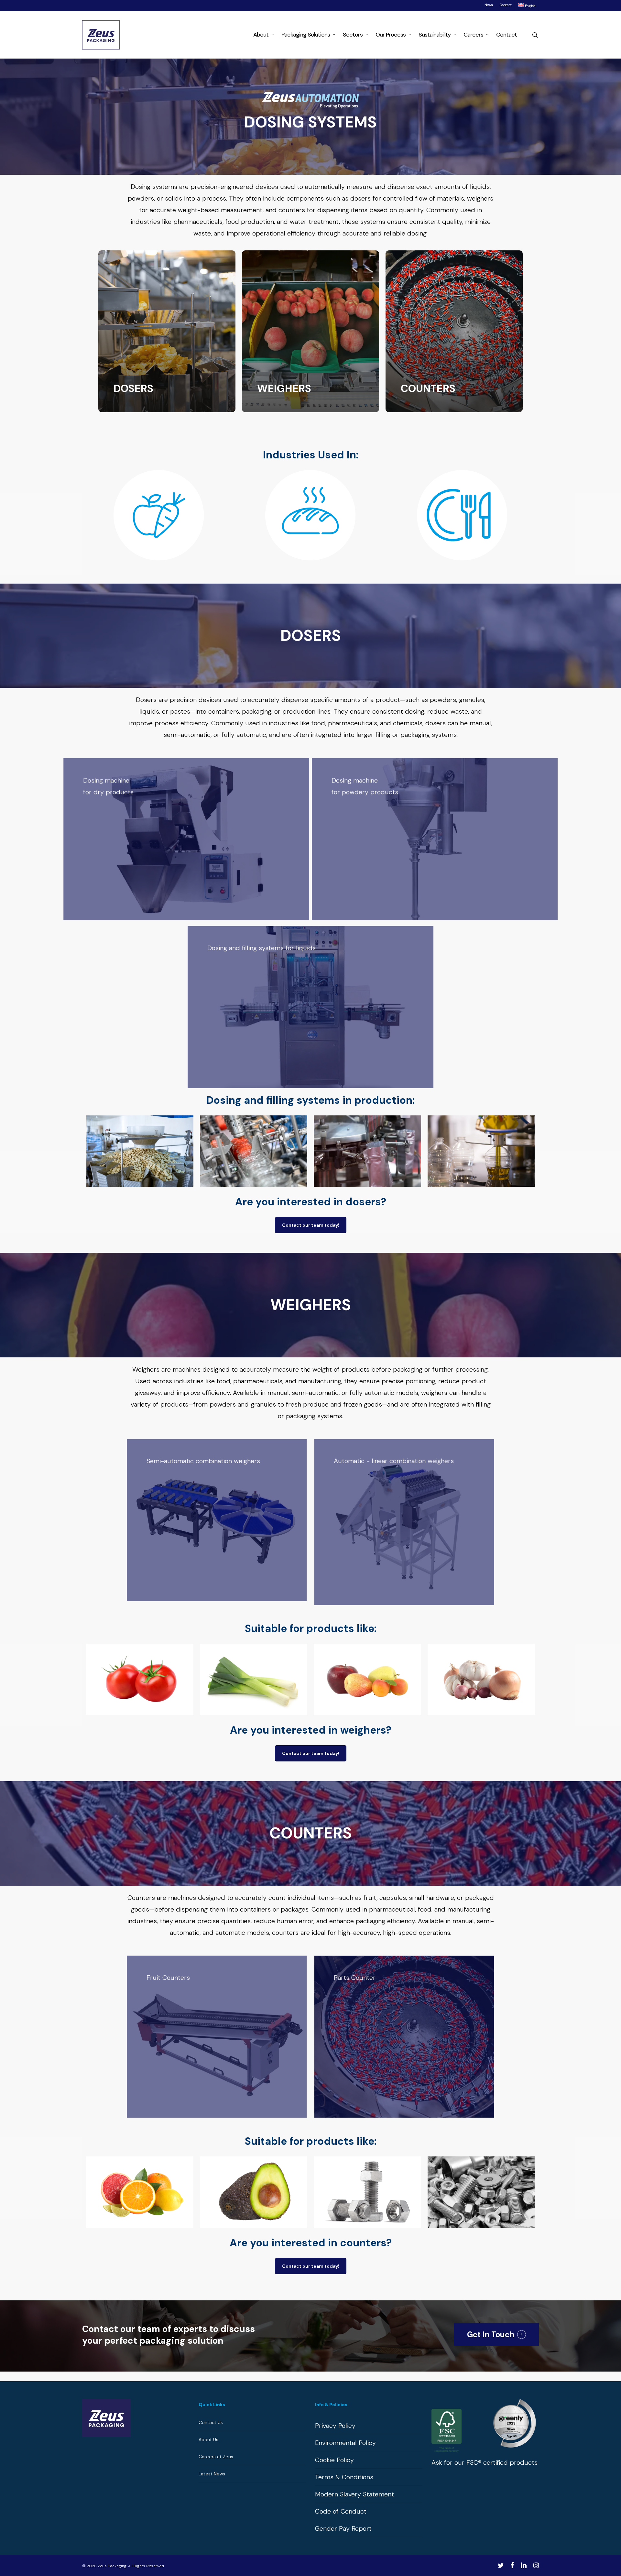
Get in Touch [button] (491, 2335)
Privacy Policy (335, 2426)
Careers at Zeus (216, 2457)
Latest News (212, 2474)
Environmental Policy (345, 2443)
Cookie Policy (334, 2460)
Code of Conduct (341, 2511)
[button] (311, 1225)
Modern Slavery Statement (354, 2494)
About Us (208, 2439)
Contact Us (211, 2422)
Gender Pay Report (343, 2528)
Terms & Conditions (344, 2477)
